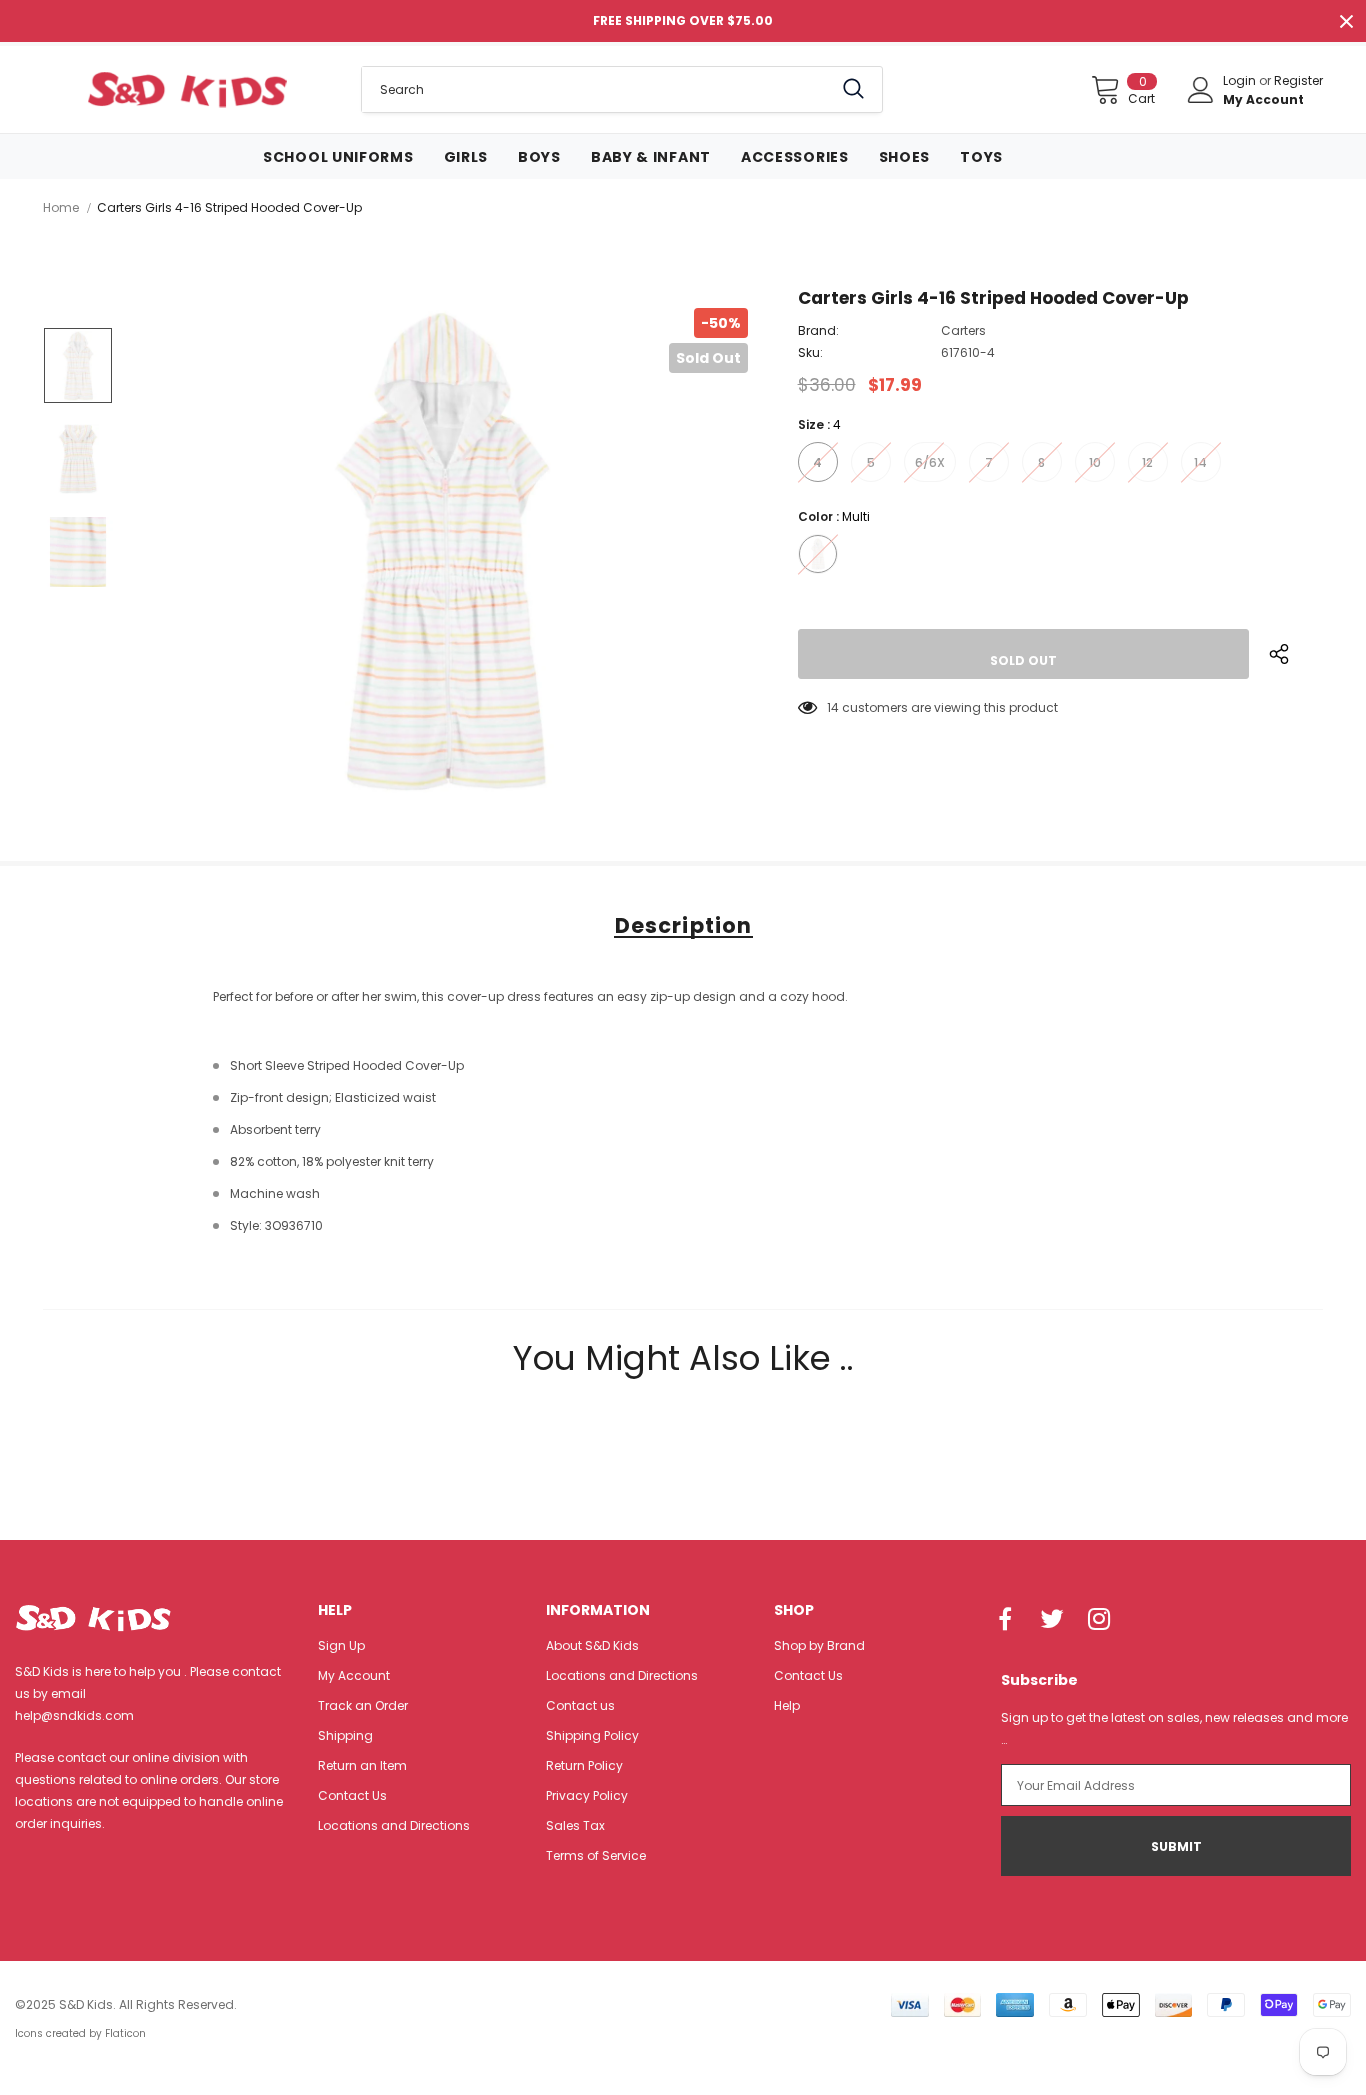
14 (1200, 462)
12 (1147, 462)
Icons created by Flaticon (80, 2033)
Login (1241, 80)
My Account (1263, 99)
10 (1095, 462)
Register (1298, 80)
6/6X (930, 462)
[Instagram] (1099, 1621)
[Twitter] (1052, 1621)
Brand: (818, 330)
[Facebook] (1005, 1621)
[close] (1346, 21)
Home (61, 207)
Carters (963, 330)
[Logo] (186, 89)
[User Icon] (1201, 90)
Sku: (810, 352)
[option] (442, 551)
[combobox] (597, 89)
